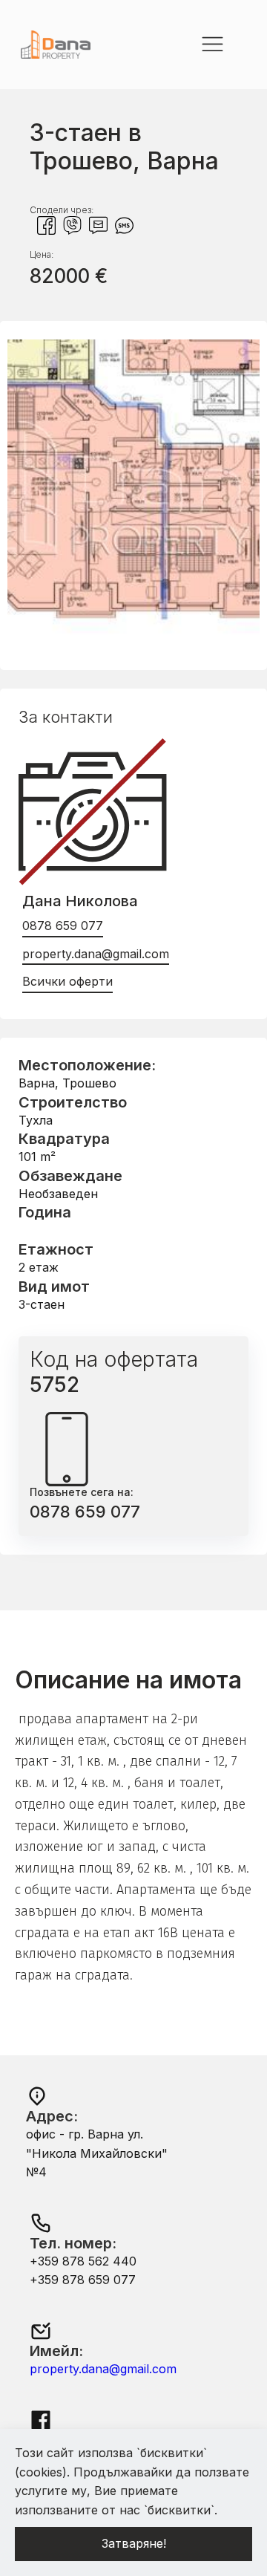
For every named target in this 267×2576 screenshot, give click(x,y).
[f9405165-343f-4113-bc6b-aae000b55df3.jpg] (133, 632)
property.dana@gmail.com (96, 954)
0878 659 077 (63, 926)
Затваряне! (134, 2543)
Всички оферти (67, 981)
